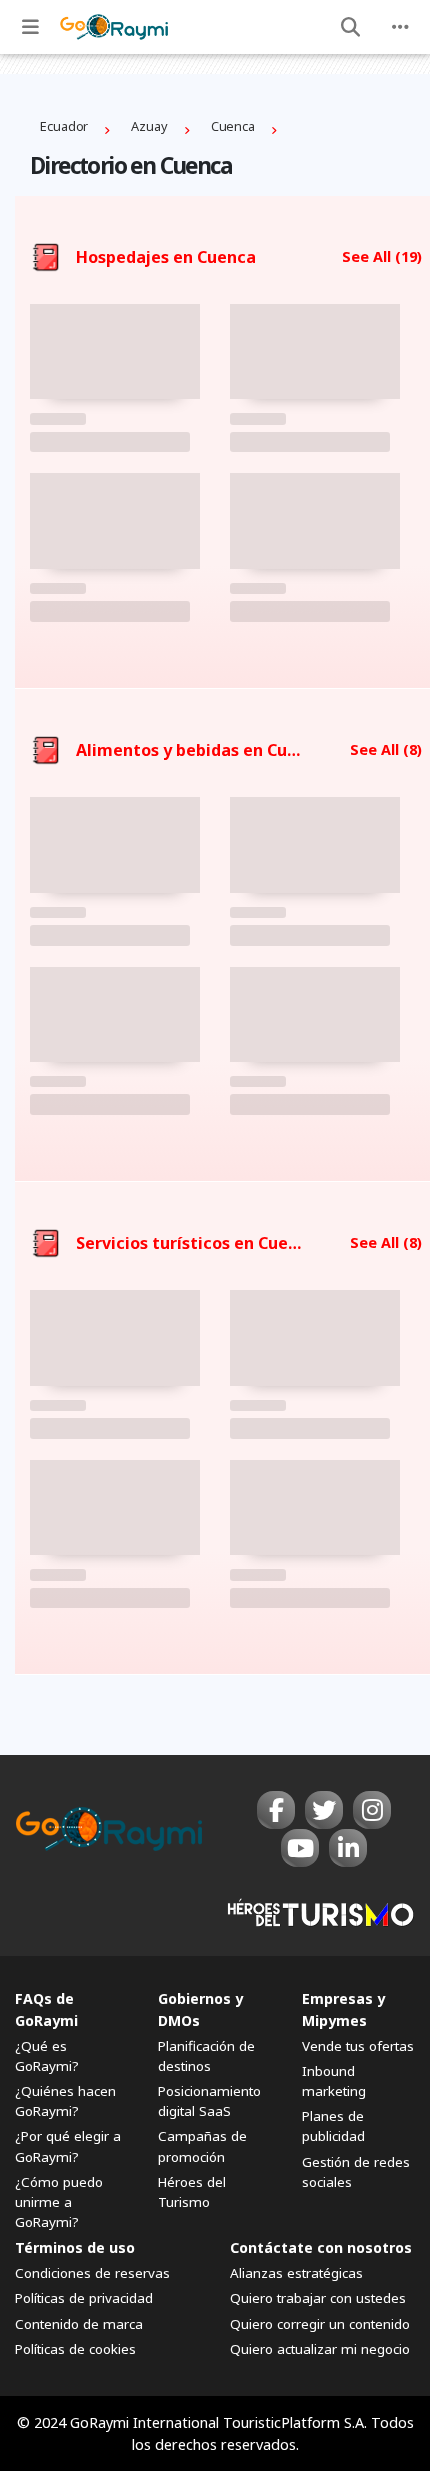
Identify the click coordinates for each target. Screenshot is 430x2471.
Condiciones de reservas (92, 2273)
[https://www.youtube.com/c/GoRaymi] (300, 1848)
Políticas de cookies (75, 2349)
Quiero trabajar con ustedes (318, 2298)
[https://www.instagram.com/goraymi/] (372, 1810)
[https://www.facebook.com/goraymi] (276, 1810)
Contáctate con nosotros (321, 2247)
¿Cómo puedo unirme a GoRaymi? (59, 2202)
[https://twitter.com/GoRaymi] (324, 1810)
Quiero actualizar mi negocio (320, 2349)
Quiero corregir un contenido (320, 2324)
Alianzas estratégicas (296, 2273)
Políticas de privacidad (84, 2298)
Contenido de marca (79, 2324)
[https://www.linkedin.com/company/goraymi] (348, 1848)
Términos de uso (75, 2247)
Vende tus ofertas (358, 2046)
